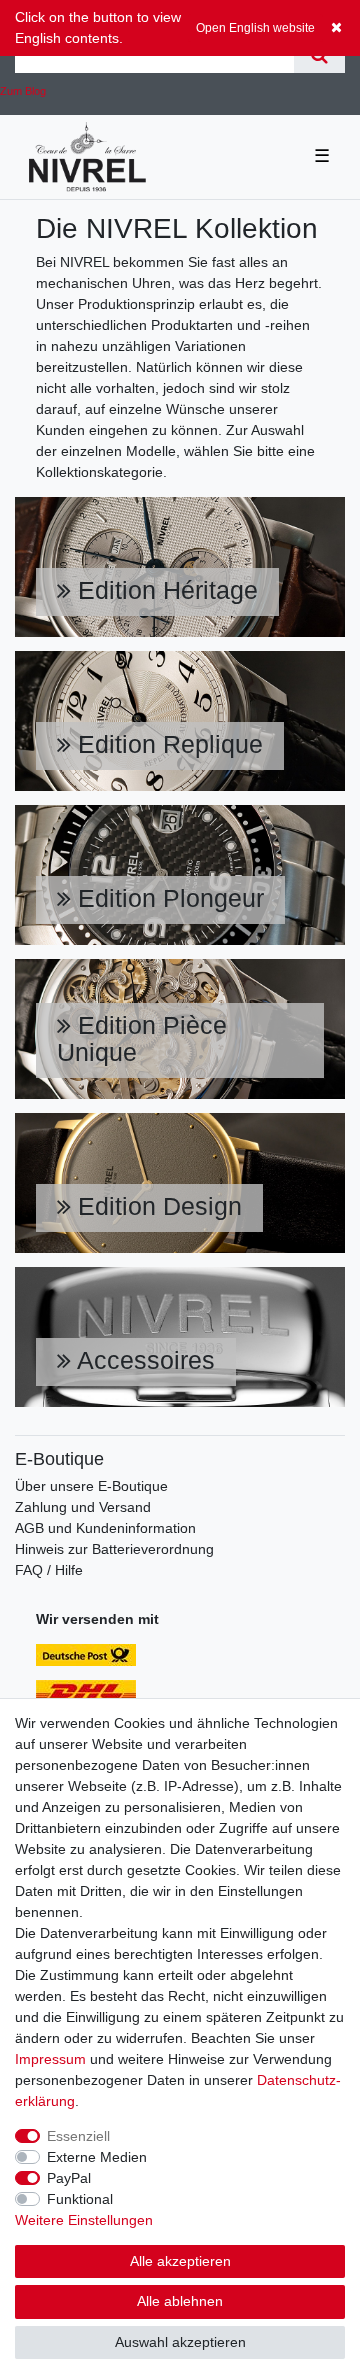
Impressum (50, 2059)
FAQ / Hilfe (49, 1570)
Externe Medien (97, 2157)
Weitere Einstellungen (84, 2220)
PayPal (69, 2178)
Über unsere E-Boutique (91, 1486)
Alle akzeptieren (180, 2261)
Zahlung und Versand (83, 1507)
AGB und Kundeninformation (105, 1528)
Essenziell (78, 2136)
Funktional (80, 2199)
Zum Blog (23, 91)
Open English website (255, 28)
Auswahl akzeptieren (180, 2342)
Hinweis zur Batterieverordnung (114, 1549)
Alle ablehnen (180, 2301)
